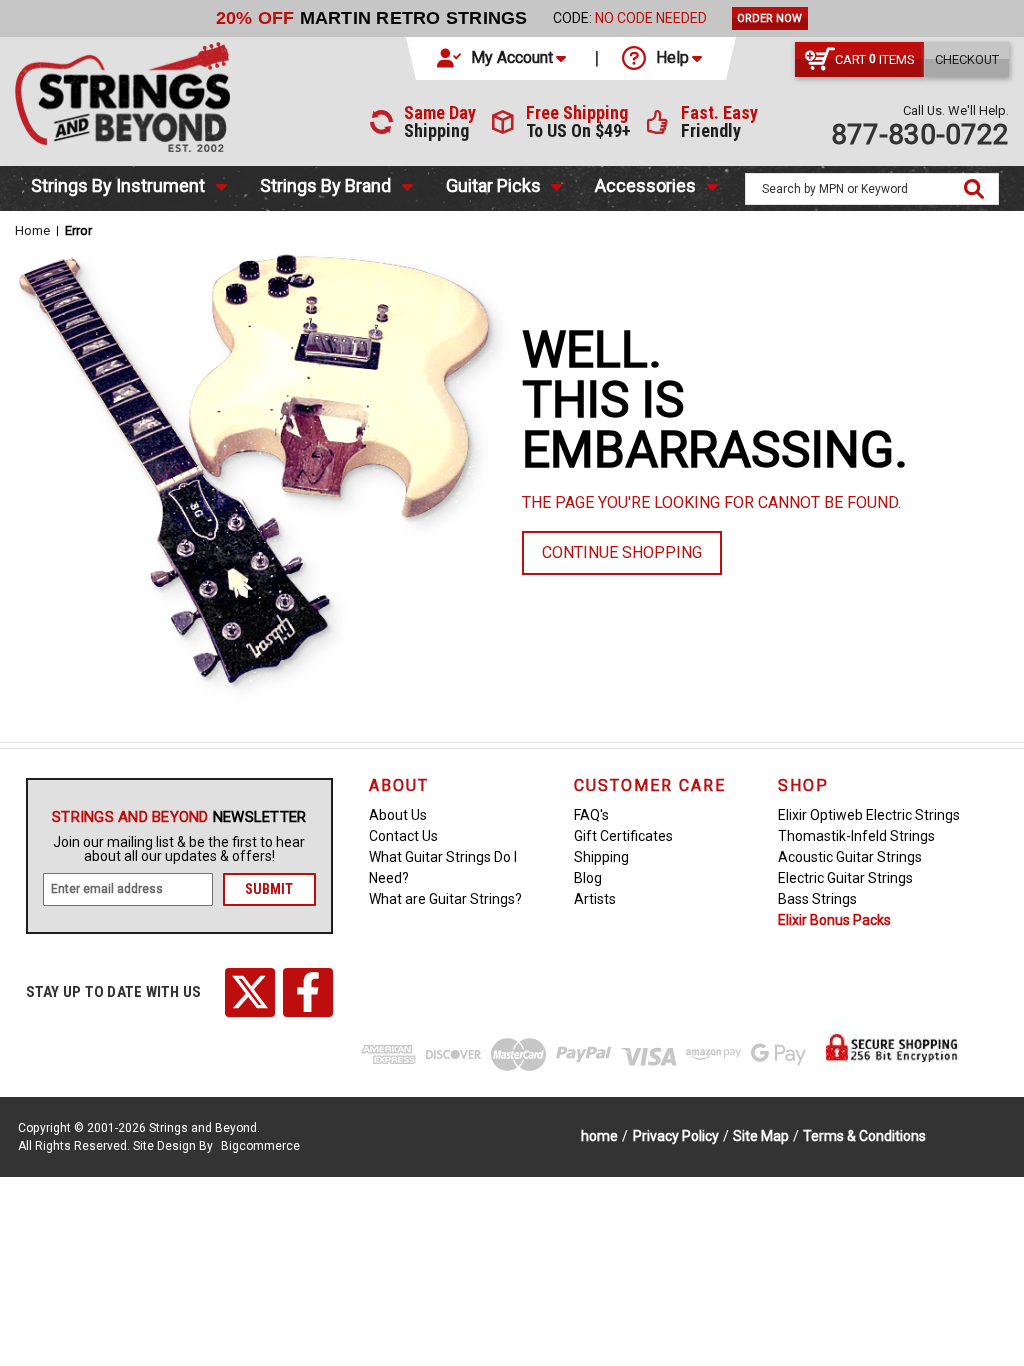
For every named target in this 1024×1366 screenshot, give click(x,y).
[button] (503, 58)
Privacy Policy (676, 1136)
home (599, 1136)
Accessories (645, 185)
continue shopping (622, 552)
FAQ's (591, 815)
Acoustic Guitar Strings (850, 857)
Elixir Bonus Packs (834, 920)
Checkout (967, 59)
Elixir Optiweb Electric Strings (869, 815)
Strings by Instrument (118, 185)
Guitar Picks (493, 185)
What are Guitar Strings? (445, 899)
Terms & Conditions (864, 1136)
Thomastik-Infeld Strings (856, 836)
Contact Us (403, 836)
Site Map (761, 1136)
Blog (588, 878)
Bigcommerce (260, 1146)
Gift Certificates (623, 836)
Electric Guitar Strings (845, 878)
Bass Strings (817, 899)
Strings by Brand (325, 185)
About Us (398, 815)
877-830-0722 (920, 134)
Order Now (769, 18)
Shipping (601, 857)
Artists (595, 899)
